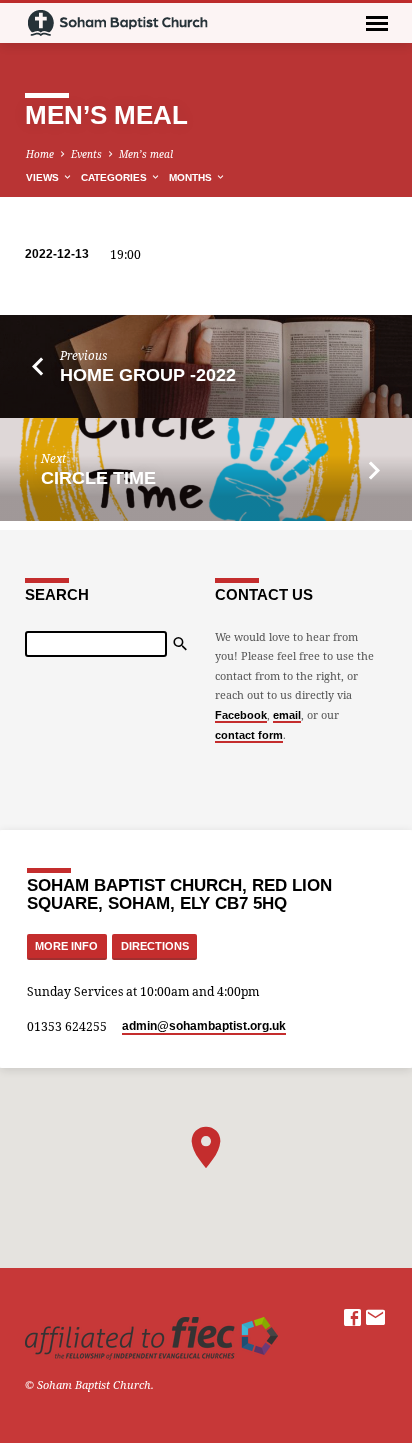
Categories (115, 177)
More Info (66, 946)
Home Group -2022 (148, 375)
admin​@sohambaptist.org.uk (204, 1026)
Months (192, 177)
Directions (155, 946)
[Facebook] (352, 1317)
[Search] (180, 644)
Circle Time (98, 478)
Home (40, 154)
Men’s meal (146, 154)
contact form (249, 735)
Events (86, 154)
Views (44, 177)
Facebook (241, 715)
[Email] (375, 1317)
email (287, 715)
